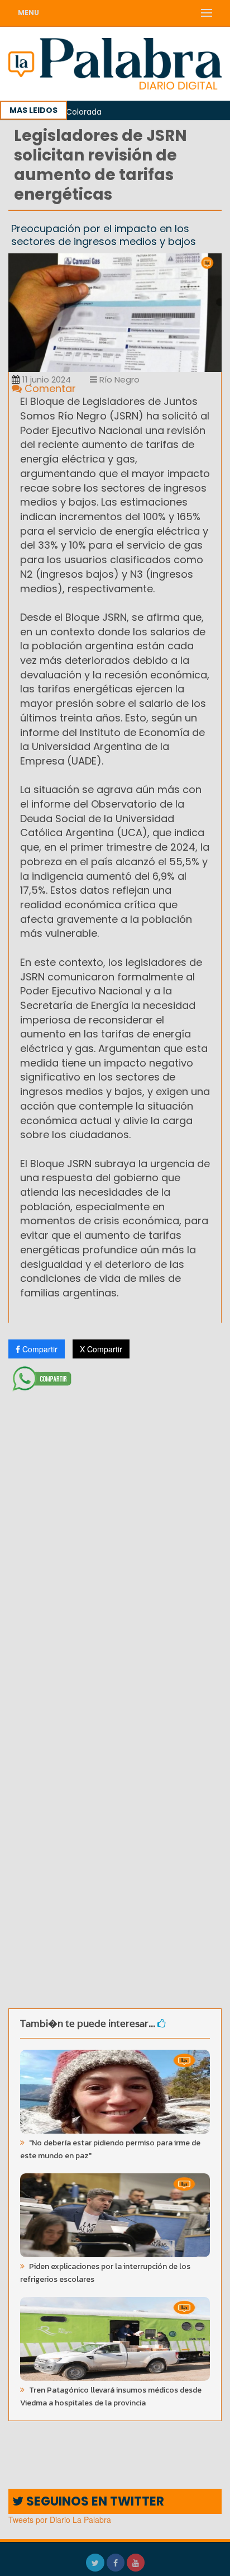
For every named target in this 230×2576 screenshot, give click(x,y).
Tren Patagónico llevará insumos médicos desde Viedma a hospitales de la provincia (111, 2396)
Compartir (39, 1349)
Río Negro (118, 379)
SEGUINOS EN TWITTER (94, 2501)
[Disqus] (115, 1544)
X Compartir (101, 1349)
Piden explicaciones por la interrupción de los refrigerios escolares (105, 2273)
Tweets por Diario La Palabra (60, 2520)
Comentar (49, 388)
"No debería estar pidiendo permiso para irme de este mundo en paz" (110, 2149)
